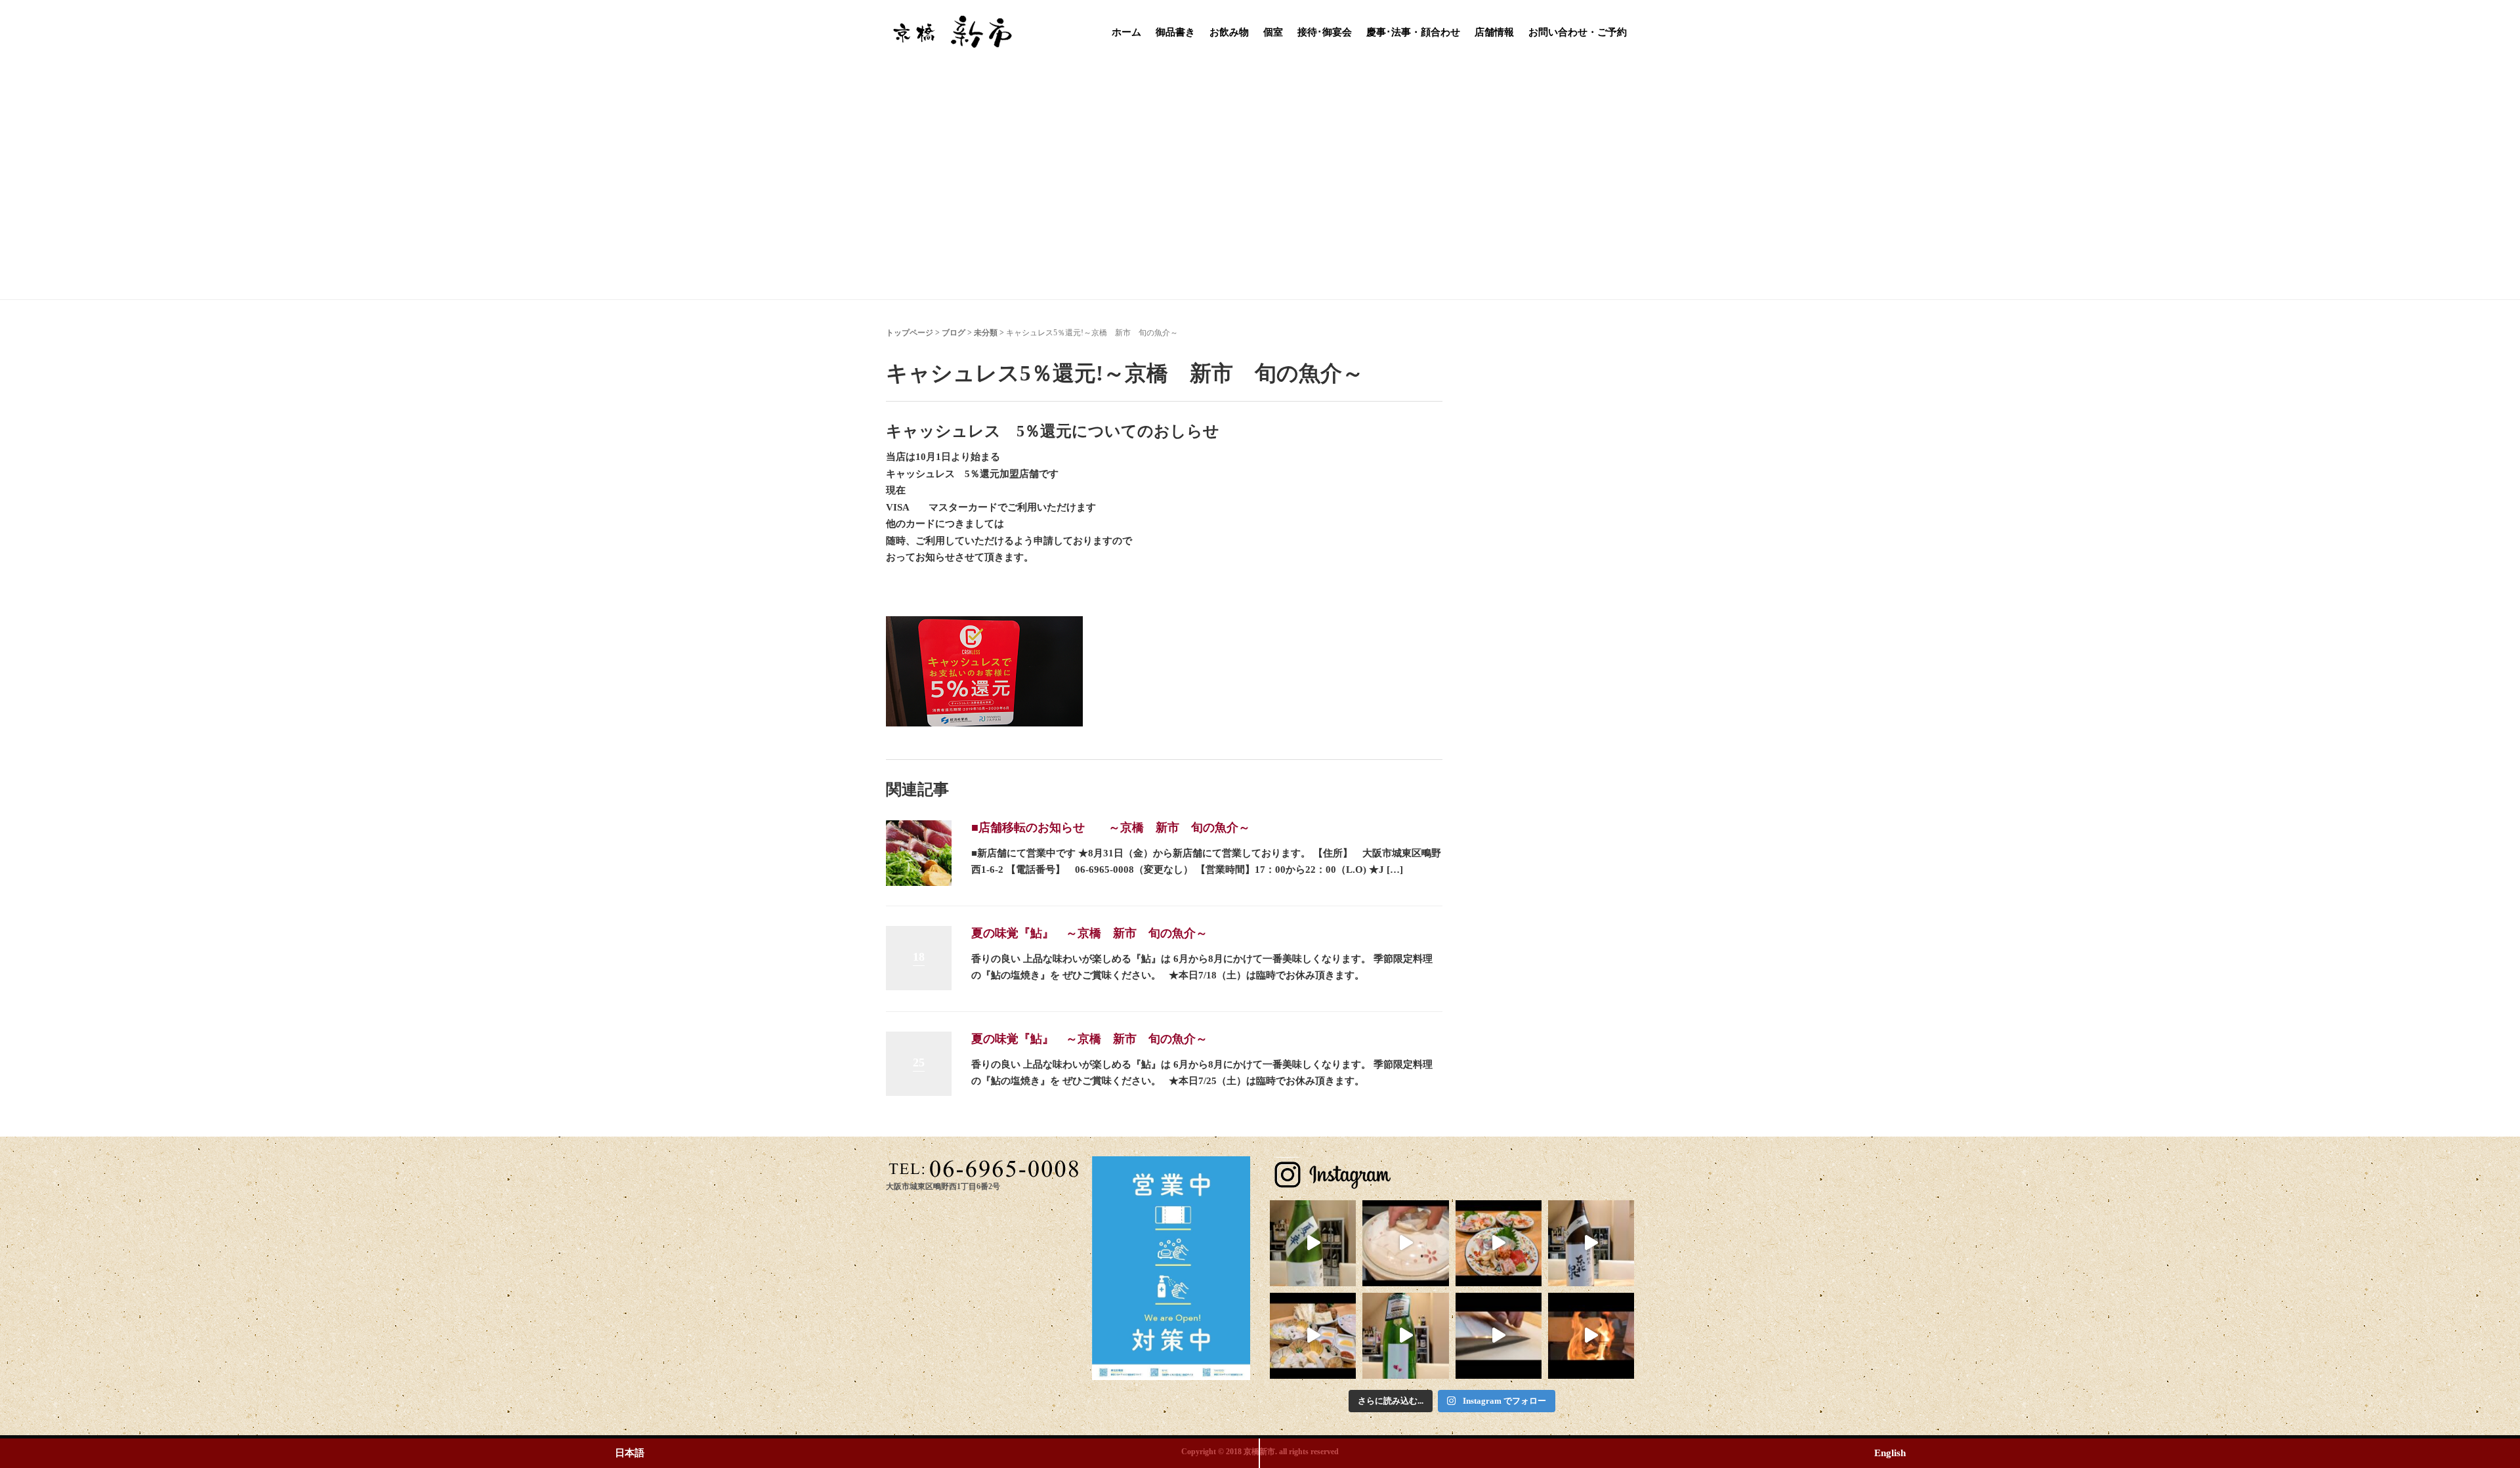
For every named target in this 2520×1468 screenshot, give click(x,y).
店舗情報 (1494, 32)
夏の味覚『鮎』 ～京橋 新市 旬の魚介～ (1089, 933)
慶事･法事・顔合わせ (1413, 32)
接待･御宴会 (1325, 32)
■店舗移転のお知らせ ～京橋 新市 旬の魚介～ (1111, 828)
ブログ (954, 333)
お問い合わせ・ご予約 (1578, 32)
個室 (1273, 32)
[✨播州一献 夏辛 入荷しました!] (1313, 1243)
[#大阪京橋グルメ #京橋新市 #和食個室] (1499, 1336)
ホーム (1126, 32)
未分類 (986, 333)
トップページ (910, 333)
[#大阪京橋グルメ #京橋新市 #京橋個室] (1405, 1243)
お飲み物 (1229, 32)
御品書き (1175, 32)
